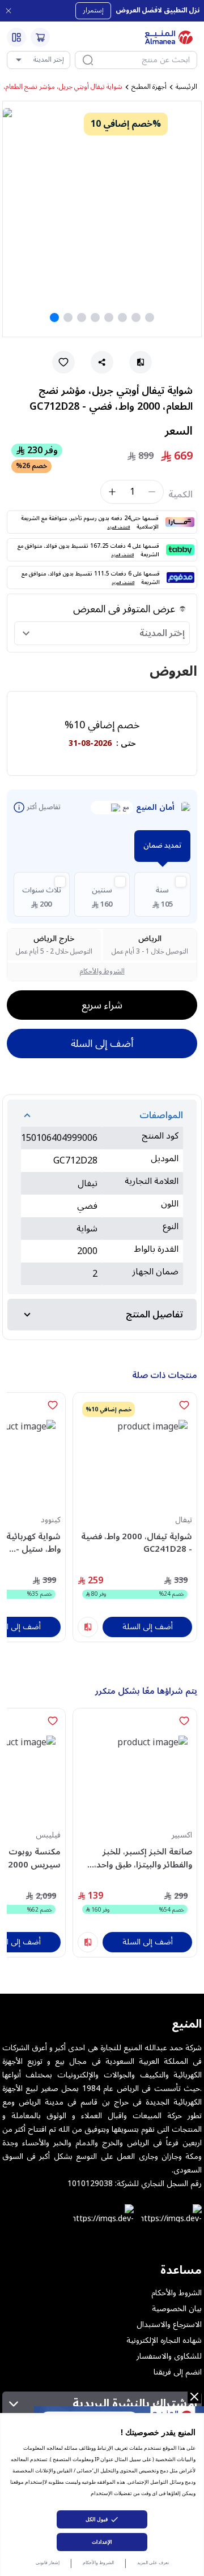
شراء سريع (102, 1005)
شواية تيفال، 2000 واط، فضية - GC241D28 (137, 1543)
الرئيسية (186, 87)
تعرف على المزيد (153, 2562)
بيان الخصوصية (177, 2309)
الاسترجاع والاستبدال (169, 2325)
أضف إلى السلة (102, 1044)
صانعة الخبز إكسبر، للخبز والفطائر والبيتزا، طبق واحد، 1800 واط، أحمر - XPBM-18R (139, 1858)
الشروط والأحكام (98, 2562)
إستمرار (93, 10)
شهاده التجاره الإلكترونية (164, 2341)
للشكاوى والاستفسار (169, 2356)
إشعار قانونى (48, 2562)
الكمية (180, 495)
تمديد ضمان (162, 845)
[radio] (162, 894)
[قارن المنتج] (88, 1627)
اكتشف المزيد (118, 527)
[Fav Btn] (184, 1405)
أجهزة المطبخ (149, 87)
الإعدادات (102, 2542)
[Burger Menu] (16, 37)
